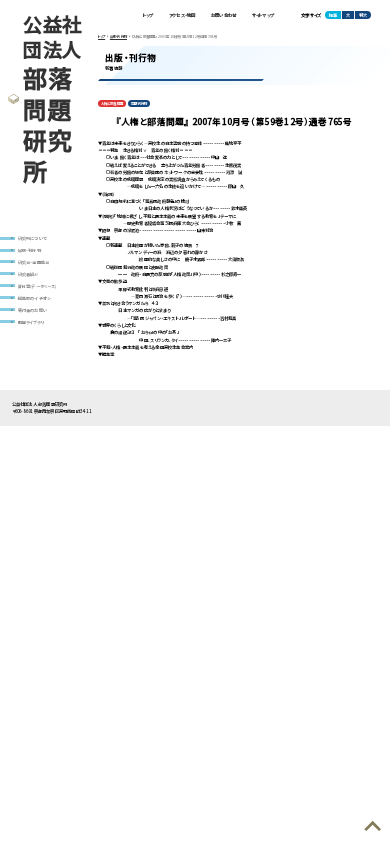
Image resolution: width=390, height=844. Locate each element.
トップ (148, 15)
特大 (363, 15)
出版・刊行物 (29, 250)
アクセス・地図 (182, 15)
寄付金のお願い (32, 310)
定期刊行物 (139, 103)
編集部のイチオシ (35, 298)
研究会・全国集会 (34, 262)
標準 (333, 15)
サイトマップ (263, 15)
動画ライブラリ (30, 322)
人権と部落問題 (112, 103)
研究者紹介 (28, 274)
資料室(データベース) (37, 286)
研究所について (32, 238)
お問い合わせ (223, 15)
